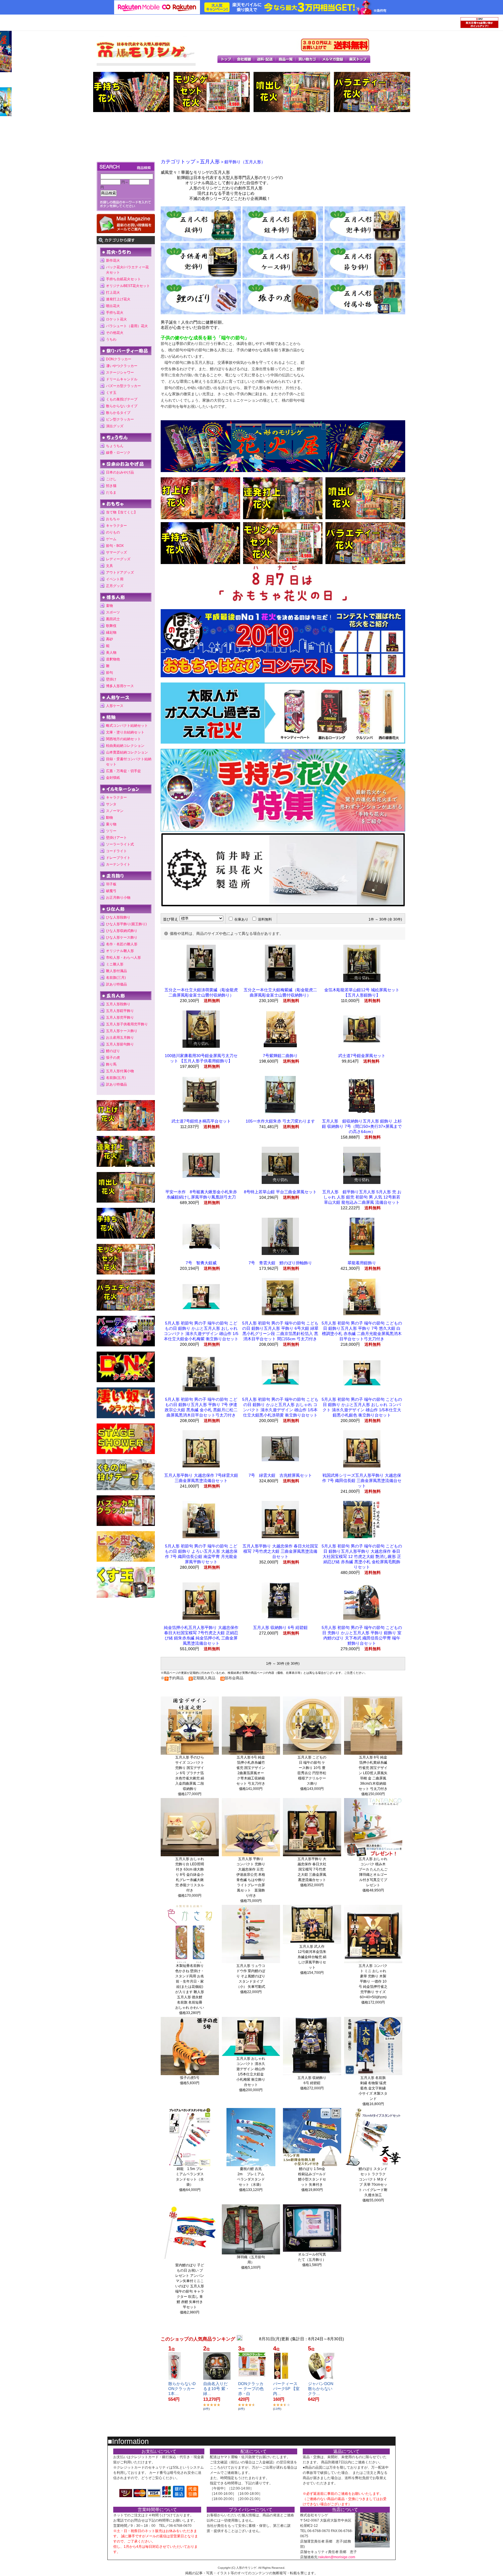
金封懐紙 (113, 778)
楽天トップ (358, 59)
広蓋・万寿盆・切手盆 (123, 771)
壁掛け (111, 679)
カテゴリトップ (178, 162)
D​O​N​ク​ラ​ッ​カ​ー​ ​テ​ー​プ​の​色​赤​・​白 (251, 2389)
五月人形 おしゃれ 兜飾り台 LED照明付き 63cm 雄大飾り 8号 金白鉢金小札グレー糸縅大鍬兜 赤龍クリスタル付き (190, 1875)
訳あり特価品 (116, 984)
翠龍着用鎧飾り (362, 1263)
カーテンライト (118, 864)
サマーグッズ (116, 552)
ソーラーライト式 (120, 844)
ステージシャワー (120, 373)
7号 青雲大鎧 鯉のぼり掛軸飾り (280, 1263)
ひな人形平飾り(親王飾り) (126, 924)
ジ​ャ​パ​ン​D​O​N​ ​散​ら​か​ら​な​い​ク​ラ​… (321, 2389)
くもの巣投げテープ (122, 399)
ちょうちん (115, 446)
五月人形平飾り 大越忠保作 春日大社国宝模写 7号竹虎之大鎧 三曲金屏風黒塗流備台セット (280, 1551)
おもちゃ (113, 519)
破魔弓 (111, 891)
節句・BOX (115, 546)
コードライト (116, 851)
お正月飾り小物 (118, 898)
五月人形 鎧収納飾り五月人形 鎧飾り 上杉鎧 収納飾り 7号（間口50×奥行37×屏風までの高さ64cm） (362, 1126)
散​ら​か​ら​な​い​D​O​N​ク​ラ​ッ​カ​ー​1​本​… (182, 2389)
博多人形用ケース (120, 686)
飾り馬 (111, 1064)
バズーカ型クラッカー (123, 386)
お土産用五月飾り (120, 1038)
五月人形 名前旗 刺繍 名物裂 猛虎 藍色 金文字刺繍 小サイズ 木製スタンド (373, 2088)
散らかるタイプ (118, 413)
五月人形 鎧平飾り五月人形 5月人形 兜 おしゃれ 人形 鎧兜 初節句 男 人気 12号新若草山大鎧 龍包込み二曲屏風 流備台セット (362, 1197)
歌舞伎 (111, 626)
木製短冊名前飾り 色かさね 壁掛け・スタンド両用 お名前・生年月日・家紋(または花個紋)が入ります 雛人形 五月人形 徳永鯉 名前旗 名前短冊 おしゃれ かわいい (190, 1987)
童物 (109, 606)
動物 (109, 818)
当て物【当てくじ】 (122, 512)
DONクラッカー (119, 359)
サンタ (111, 804)
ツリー (111, 831)
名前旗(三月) (116, 978)
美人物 (111, 653)
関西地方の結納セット (123, 739)
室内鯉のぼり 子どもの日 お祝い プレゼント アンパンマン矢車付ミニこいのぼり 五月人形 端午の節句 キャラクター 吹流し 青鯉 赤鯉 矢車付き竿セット (190, 2286)
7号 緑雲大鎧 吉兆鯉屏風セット (280, 1475)
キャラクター (116, 526)
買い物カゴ (308, 59)
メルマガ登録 (333, 59)
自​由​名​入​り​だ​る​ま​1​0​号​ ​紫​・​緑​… (216, 2389)
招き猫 (111, 486)
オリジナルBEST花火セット (128, 286)
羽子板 (111, 884)
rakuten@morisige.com (337, 2557)
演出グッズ (115, 426)
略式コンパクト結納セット (127, 726)
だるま (111, 492)
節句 (109, 673)
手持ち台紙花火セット (123, 279)
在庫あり (241, 919)
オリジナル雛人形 (120, 951)
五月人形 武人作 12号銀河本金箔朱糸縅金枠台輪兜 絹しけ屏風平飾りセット (312, 1957)
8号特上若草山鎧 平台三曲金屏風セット (280, 1192)
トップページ (226, 59)
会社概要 (244, 59)
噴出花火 (113, 306)
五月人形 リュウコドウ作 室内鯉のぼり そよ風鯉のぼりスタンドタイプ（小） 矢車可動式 (251, 1976)
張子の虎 (113, 1058)
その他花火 (115, 333)
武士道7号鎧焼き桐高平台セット (201, 1121)
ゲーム (111, 539)
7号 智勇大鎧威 (201, 1263)
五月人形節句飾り (120, 1044)
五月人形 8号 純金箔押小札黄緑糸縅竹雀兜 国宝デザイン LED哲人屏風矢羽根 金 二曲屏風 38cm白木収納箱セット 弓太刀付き (373, 1773)
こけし (111, 479)
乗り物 (111, 824)
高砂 (109, 639)
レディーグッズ (118, 559)
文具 (109, 566)
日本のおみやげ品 (120, 472)
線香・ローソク (118, 453)
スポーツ (113, 612)
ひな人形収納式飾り (122, 931)
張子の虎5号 (190, 2078)
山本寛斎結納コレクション (127, 752)
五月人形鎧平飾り (120, 1011)
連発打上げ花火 (118, 299)
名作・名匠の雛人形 (122, 944)
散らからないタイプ (122, 406)
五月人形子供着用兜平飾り (127, 1024)
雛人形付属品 (116, 971)
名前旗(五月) (116, 1078)
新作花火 (113, 260)
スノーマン (115, 811)
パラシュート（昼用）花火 (127, 326)
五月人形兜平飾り (120, 1017)
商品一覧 (286, 59)
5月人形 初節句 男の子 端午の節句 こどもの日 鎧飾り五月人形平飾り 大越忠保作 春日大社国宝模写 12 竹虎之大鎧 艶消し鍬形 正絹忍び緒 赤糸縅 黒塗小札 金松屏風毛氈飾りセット (362, 1556)
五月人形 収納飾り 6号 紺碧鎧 (280, 1627)
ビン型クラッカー (120, 419)
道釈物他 (113, 659)
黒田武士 (113, 619)
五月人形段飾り (118, 1004)
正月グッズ (115, 586)
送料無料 (265, 919)
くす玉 (111, 393)
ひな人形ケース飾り (122, 937)
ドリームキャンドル (122, 379)
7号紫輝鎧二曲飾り (280, 1056)
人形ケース (115, 706)
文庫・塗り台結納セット (125, 732)
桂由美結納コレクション (125, 746)
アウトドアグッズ (120, 572)
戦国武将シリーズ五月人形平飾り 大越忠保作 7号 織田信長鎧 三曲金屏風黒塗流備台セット (362, 1481)
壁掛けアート (116, 838)
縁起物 (111, 632)
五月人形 (210, 162)
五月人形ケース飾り (122, 1031)
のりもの (113, 532)
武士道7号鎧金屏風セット (362, 1056)
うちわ (111, 339)
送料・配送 (265, 59)
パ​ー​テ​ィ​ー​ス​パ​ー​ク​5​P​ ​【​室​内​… (286, 2389)
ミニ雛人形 (115, 964)
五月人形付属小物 (120, 1071)
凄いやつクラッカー (122, 366)
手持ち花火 (115, 313)
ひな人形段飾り (118, 917)
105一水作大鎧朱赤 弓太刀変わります (280, 1121)
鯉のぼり (113, 1051)
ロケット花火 (116, 319)
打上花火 (113, 292)
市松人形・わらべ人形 (123, 958)
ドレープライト (118, 858)
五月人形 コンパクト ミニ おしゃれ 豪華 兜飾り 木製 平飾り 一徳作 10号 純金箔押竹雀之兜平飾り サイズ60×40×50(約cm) (373, 1981)
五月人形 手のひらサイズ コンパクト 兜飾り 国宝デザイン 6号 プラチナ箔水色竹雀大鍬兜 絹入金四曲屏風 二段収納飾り (190, 1773)
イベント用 (115, 579)
